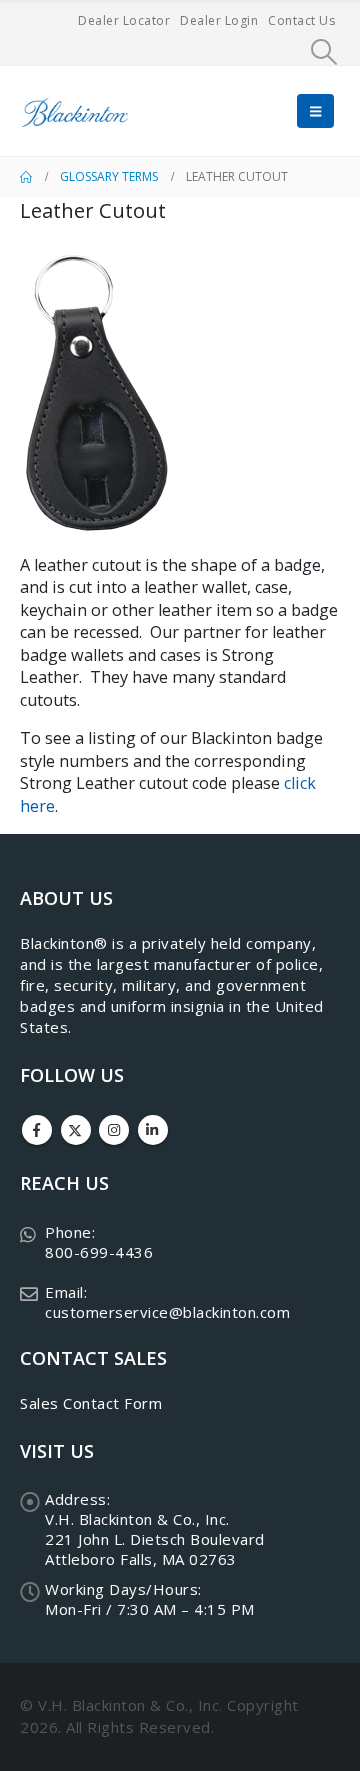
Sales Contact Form (91, 1403)
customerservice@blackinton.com (167, 1312)
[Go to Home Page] (26, 177)
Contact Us (301, 20)
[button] (324, 52)
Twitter (76, 1130)
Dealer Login (219, 20)
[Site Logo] (75, 111)
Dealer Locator (124, 20)
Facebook (37, 1130)
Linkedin (153, 1130)
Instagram (114, 1130)
